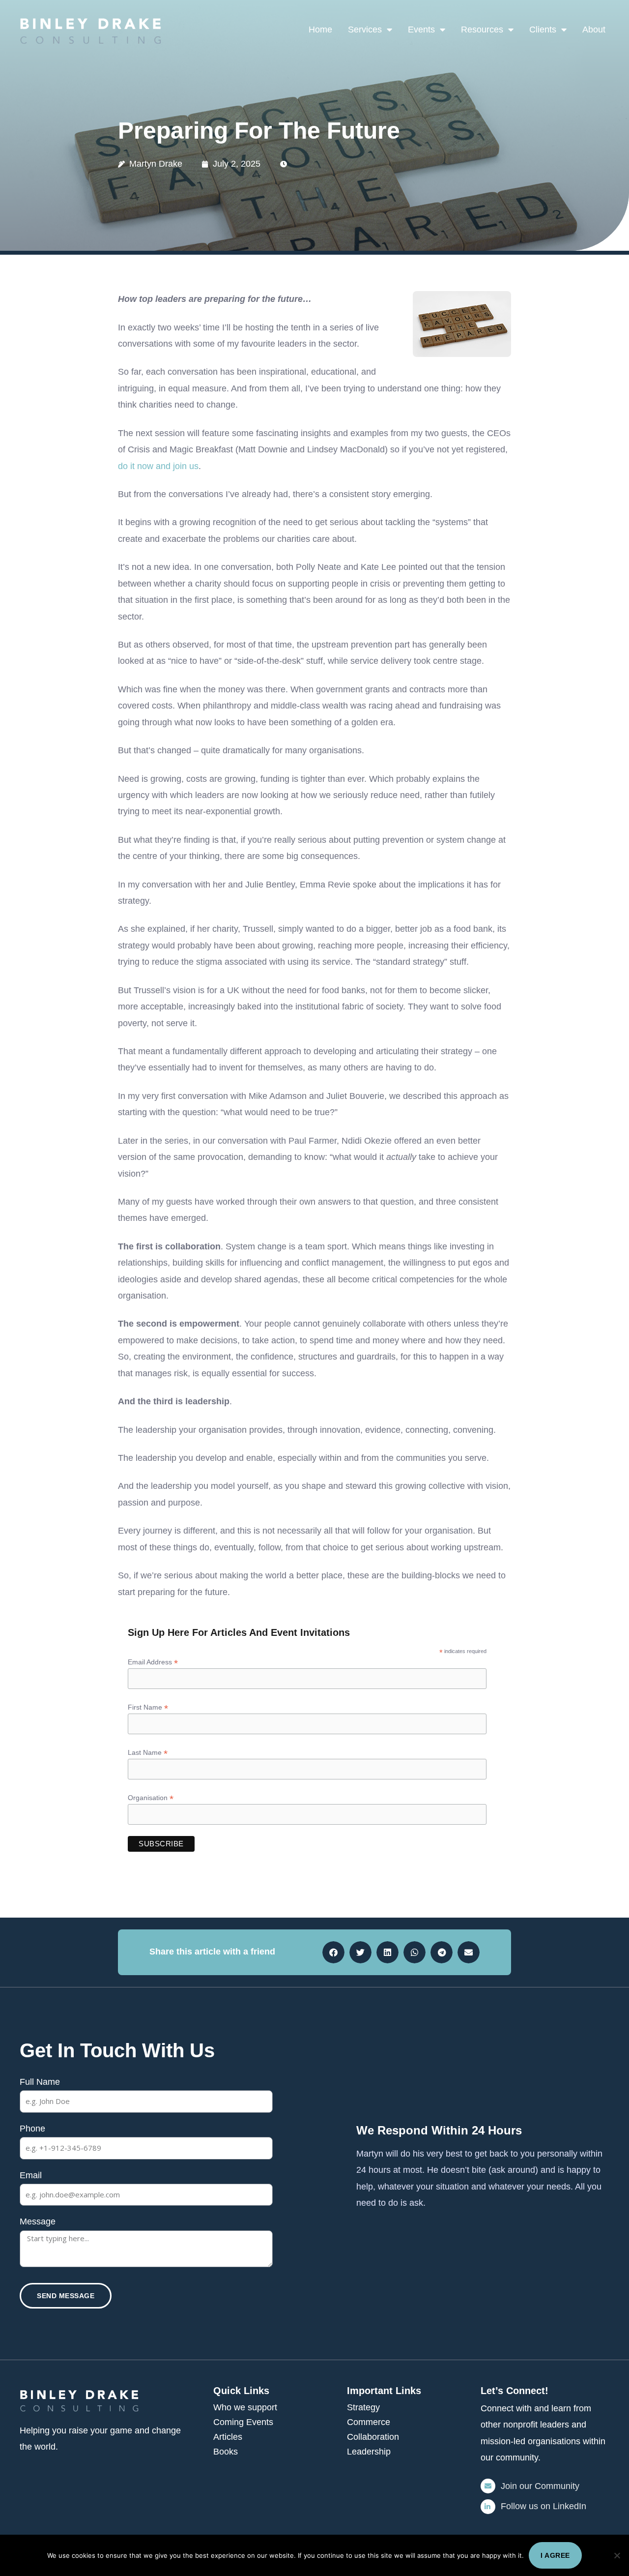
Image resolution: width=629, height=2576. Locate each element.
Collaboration (373, 2437)
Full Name (40, 2082)
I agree (555, 2555)
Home (320, 30)
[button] (333, 1952)
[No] (617, 2555)
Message (38, 2221)
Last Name (148, 1753)
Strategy (363, 2407)
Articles (228, 2437)
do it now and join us (158, 466)
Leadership (369, 2452)
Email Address (153, 1662)
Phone (32, 2129)
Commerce (369, 2422)
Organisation (151, 1798)
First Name (148, 1707)
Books (226, 2452)
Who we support (245, 2407)
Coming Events (243, 2422)
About (594, 30)
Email (31, 2175)
